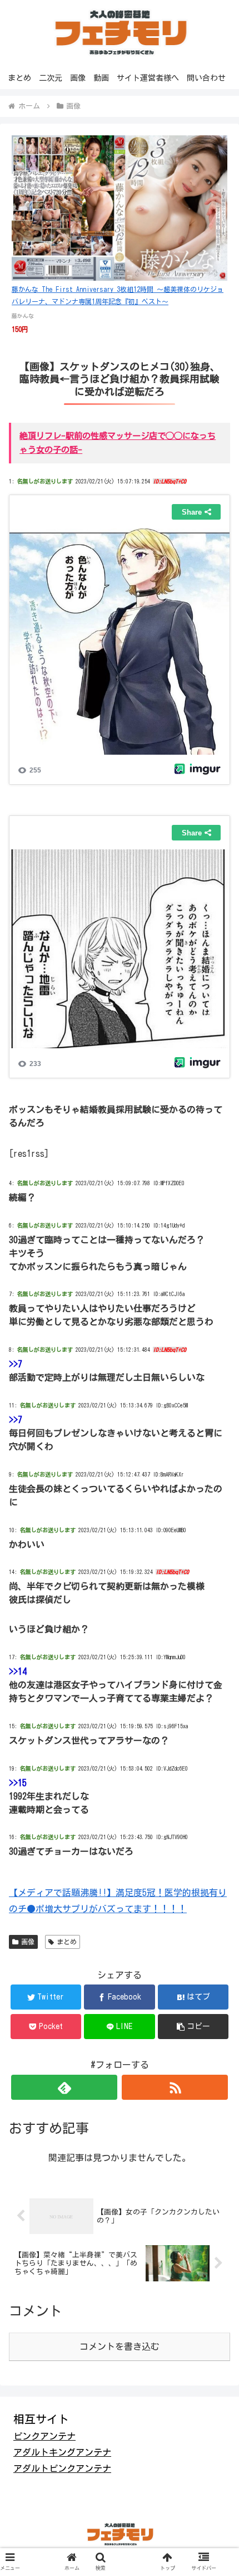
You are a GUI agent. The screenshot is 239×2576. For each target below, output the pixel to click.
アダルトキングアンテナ (62, 2452)
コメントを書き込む (120, 2347)
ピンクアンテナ (44, 2436)
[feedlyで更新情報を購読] (64, 2087)
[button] (193, 2027)
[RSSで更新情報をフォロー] (175, 2087)
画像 (28, 1942)
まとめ (67, 1942)
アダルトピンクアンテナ (62, 2469)
